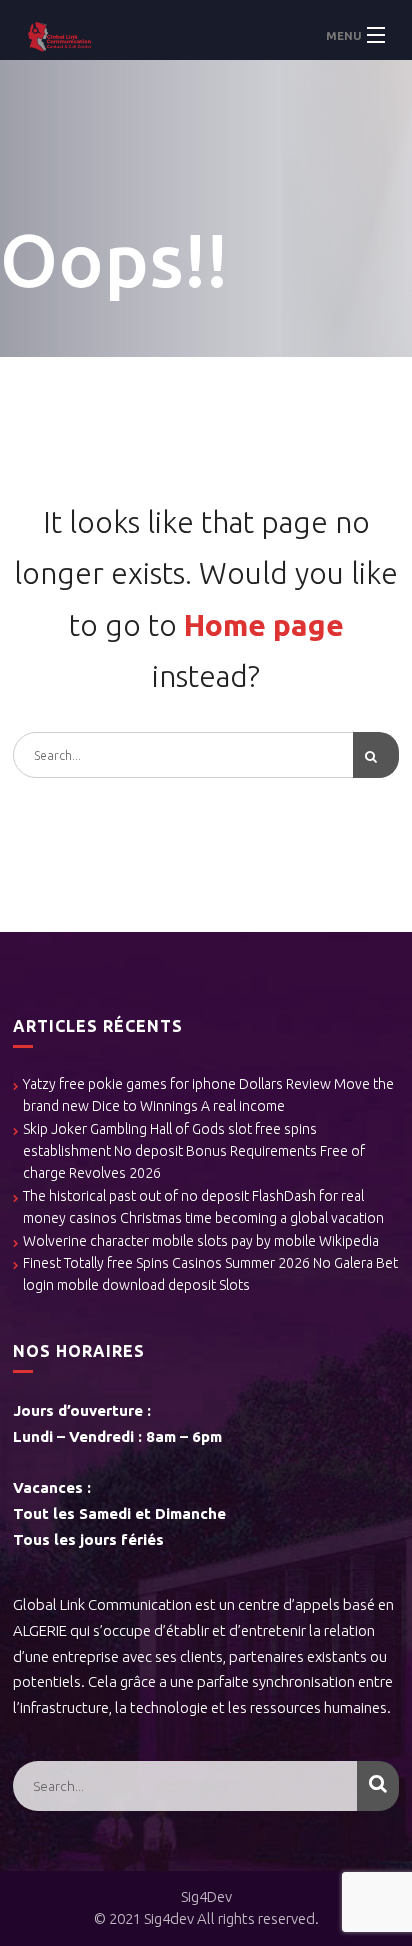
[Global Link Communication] (206, 35)
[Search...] (376, 754)
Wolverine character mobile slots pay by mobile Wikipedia (201, 1241)
